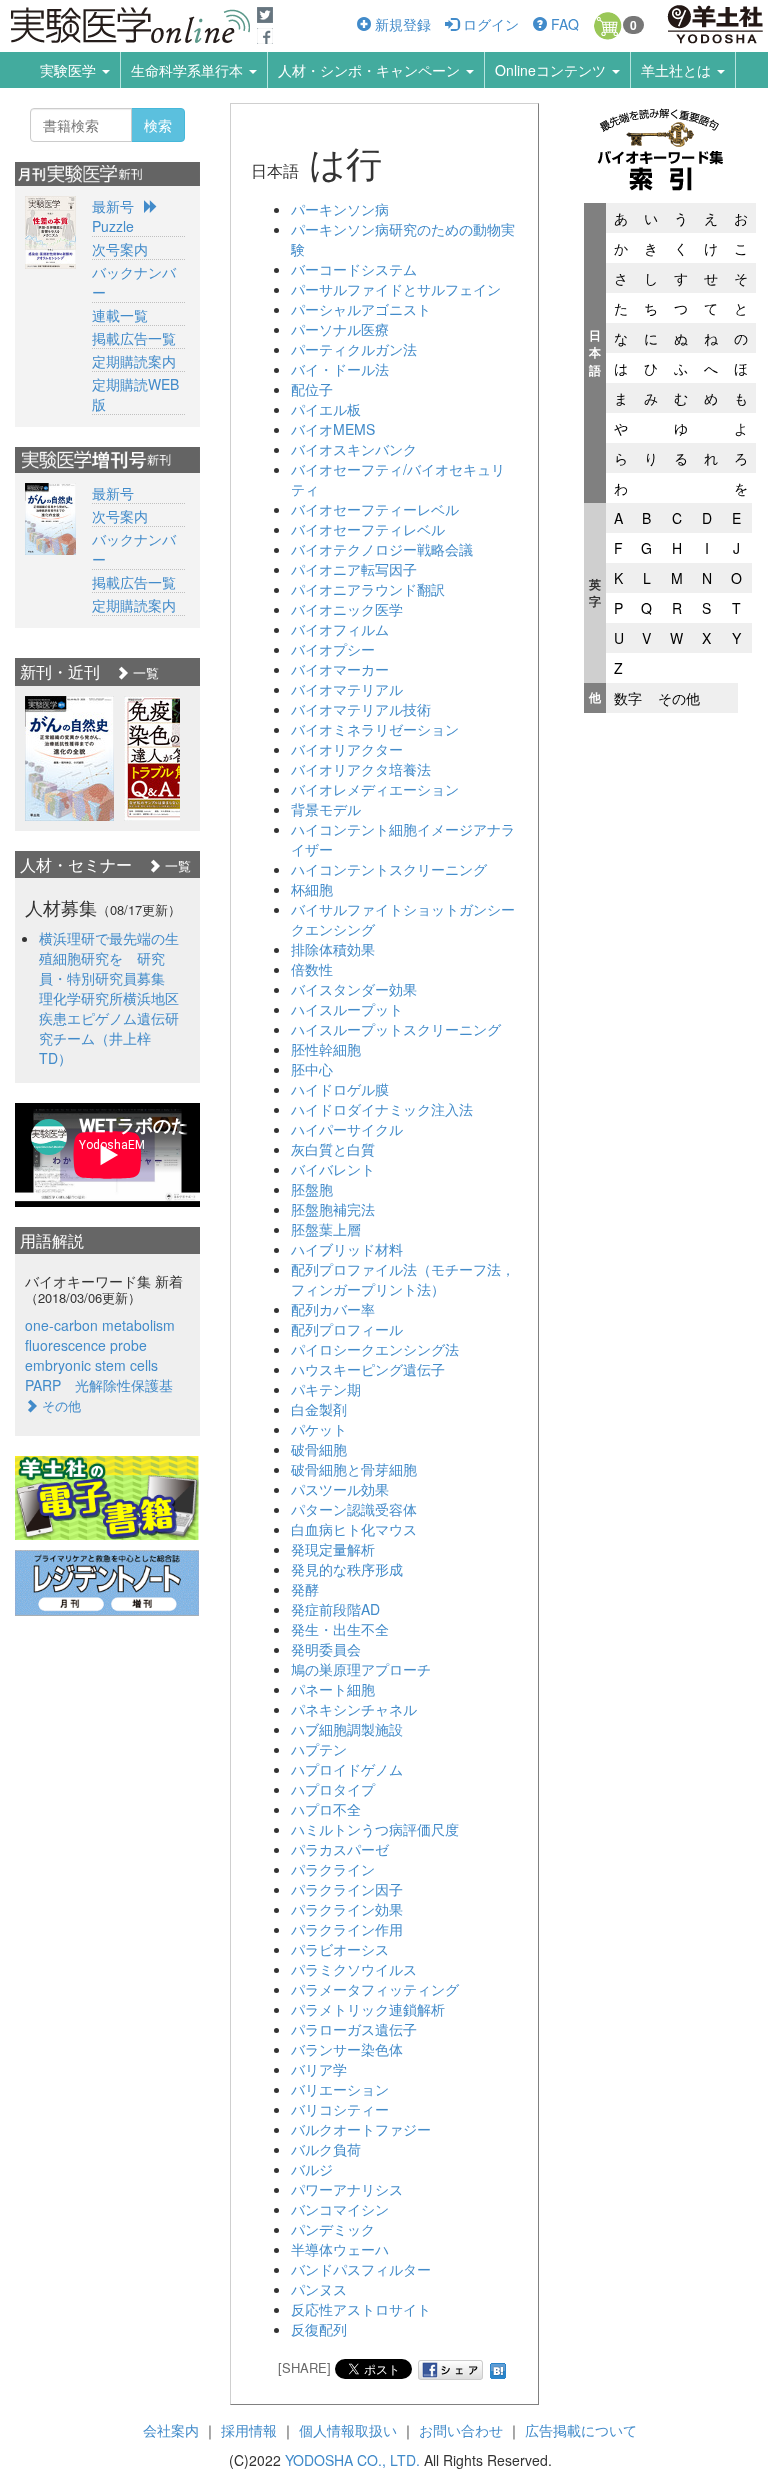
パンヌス (319, 2289)
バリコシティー (340, 2109)
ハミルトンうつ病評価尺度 (375, 1829)
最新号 (113, 206)
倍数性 (312, 969)
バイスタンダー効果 (354, 989)
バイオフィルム (340, 629)
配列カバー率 (333, 1309)
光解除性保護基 (124, 1385)
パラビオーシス (340, 1949)
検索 (158, 125)
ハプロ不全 (326, 1809)
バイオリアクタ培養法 (361, 769)
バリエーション (340, 2089)
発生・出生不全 (340, 1629)
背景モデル (326, 809)
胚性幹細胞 (326, 1049)
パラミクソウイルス (354, 1969)
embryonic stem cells (91, 1365)
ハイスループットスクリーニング (396, 1029)
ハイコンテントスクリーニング (389, 869)
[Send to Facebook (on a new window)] (451, 2370)
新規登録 (401, 24)
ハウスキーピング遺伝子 (368, 1369)
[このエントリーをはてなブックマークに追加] (498, 2367)
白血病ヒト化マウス (354, 1529)
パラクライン (333, 1869)
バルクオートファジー (361, 2129)
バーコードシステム (354, 269)
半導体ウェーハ (340, 2249)
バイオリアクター (347, 749)
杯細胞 (312, 889)
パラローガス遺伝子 (354, 2029)
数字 (628, 698)
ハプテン (319, 1749)
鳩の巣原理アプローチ (361, 1669)
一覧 (144, 672)
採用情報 (249, 2430)
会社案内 (171, 2430)
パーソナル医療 (340, 329)
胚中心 (312, 1069)
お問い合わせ (461, 2430)
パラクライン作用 (347, 1929)
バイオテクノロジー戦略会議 (382, 549)
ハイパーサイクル (347, 1129)
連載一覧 (120, 315)
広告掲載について (581, 2430)
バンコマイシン (340, 2209)
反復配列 (319, 2329)
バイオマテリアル (347, 689)
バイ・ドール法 (340, 369)
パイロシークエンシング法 (375, 1349)
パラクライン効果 (347, 1909)
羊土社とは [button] (678, 70)
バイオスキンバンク (354, 449)
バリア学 (319, 2069)
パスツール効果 (340, 1489)
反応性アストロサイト (361, 2309)
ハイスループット (347, 1009)
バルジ (312, 2169)
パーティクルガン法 (354, 349)
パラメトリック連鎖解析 (368, 2009)
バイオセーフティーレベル (375, 509)
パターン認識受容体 (354, 1509)
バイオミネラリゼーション (375, 729)
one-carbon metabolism (100, 1325)
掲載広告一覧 (134, 338)
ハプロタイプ (333, 1789)
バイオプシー (333, 649)
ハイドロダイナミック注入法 (382, 1109)
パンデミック (333, 2229)
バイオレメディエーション (375, 789)
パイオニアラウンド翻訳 (368, 589)
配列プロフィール (347, 1329)
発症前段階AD (335, 1609)
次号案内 (120, 249)
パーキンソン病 (340, 209)
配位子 (312, 389)
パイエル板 (326, 409)
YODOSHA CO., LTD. (352, 2460)
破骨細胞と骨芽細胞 (354, 1469)
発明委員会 (326, 1649)
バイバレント (333, 1169)
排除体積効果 (333, 949)
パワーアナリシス (347, 2189)
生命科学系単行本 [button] (189, 70)
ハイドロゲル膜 (340, 1089)
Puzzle (113, 226)
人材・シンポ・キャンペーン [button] (371, 70)
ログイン (489, 24)
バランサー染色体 (347, 2049)
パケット (319, 1429)
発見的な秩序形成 (347, 1569)
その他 (679, 698)
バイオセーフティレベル (368, 529)
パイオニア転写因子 (354, 569)
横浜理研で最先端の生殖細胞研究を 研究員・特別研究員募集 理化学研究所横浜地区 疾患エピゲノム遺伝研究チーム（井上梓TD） (116, 998)
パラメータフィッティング (375, 1989)
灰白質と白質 (333, 1149)
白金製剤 (319, 1409)
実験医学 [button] (70, 70)
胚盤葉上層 (326, 1229)
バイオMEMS (333, 429)
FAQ (563, 24)
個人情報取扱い (348, 2430)
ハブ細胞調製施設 (347, 1729)
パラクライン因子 (347, 1889)
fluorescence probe (86, 1345)
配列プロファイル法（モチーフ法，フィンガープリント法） (403, 1279)
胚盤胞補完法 (333, 1209)
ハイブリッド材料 (347, 1249)
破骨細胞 (319, 1449)
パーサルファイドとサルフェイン (396, 289)
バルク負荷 (326, 2149)
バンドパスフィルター (361, 2269)
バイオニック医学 (347, 609)
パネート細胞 (333, 1689)
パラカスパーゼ (340, 1849)
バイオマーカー (340, 669)
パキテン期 (326, 1389)
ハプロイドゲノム (347, 1769)
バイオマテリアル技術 (361, 709)
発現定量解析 (333, 1549)
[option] (69, 758)
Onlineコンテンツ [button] (552, 70)
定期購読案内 (134, 361)
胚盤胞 (312, 1189)
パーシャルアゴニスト (361, 309)
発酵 (305, 1589)
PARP (43, 1385)
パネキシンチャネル (354, 1709)
